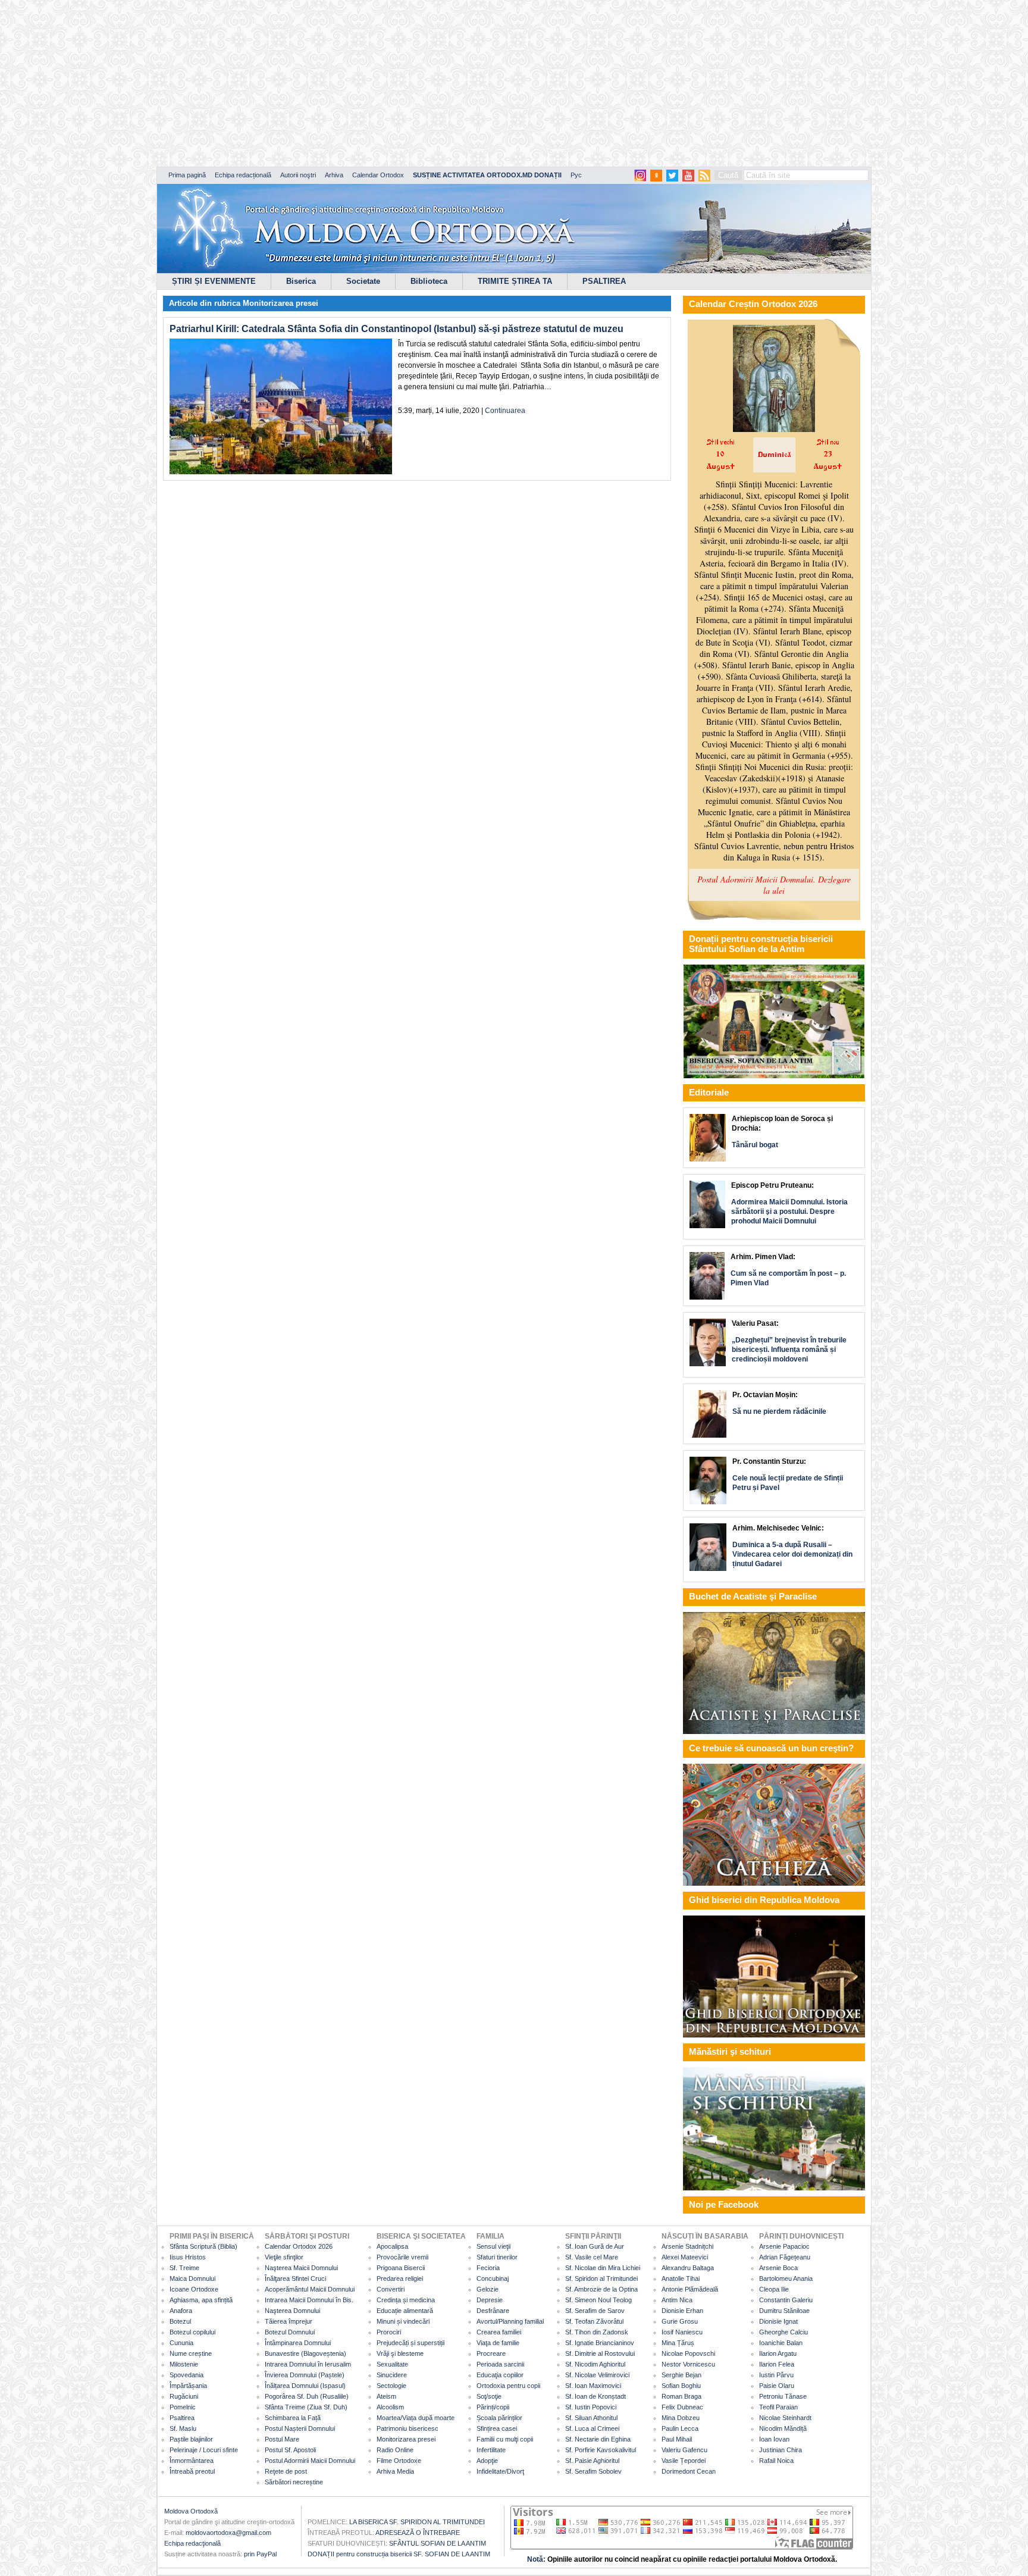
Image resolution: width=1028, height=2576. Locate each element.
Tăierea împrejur (289, 2321)
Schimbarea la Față (293, 2418)
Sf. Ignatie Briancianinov (600, 2343)
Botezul (180, 2321)
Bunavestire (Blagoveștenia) (305, 2353)
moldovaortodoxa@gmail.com (228, 2533)
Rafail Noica (776, 2461)
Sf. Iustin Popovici (591, 2407)
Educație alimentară (405, 2311)
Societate (363, 281)
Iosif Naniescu (682, 2332)
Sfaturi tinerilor (497, 2257)
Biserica (301, 281)
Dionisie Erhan (682, 2311)
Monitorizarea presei (280, 303)
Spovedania (187, 2375)
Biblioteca (429, 281)
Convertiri (391, 2289)
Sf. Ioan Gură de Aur (595, 2246)
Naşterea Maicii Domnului (301, 2268)
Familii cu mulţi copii (505, 2439)
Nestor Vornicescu (688, 2364)
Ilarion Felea (777, 2364)
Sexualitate (392, 2364)
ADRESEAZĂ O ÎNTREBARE (418, 2533)
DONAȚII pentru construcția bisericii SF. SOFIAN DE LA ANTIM (399, 2554)
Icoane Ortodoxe (194, 2289)
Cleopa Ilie (774, 2289)
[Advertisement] (363, 83)
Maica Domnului (192, 2278)
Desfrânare (493, 2311)
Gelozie (488, 2289)
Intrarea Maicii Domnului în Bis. (309, 2300)
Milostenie (184, 2364)
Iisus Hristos (188, 2257)
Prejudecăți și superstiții (410, 2343)
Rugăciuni (184, 2396)
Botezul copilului (192, 2332)
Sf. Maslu (183, 2428)
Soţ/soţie (489, 2396)
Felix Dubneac (682, 2407)
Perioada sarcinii (500, 2364)
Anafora (181, 2311)
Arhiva (334, 175)
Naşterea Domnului (292, 2311)
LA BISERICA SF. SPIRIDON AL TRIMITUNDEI (417, 2522)
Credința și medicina (406, 2300)
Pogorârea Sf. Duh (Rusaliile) (307, 2396)
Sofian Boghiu (681, 2386)
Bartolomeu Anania (786, 2278)
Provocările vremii (402, 2257)
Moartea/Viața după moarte (416, 2418)
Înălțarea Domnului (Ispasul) (305, 2386)
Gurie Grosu (680, 2321)
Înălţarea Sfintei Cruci (295, 2278)
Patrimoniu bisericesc (408, 2428)
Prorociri (389, 2332)
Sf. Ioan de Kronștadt (596, 2396)
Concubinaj (493, 2278)
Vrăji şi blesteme (400, 2353)
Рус (576, 175)
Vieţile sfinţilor (284, 2257)
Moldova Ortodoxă (191, 2511)
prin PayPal (260, 2554)
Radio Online (395, 2450)
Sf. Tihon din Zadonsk (597, 2332)
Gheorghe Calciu (783, 2332)
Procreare (491, 2353)
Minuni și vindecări (403, 2321)
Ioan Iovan (774, 2439)
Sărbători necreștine (294, 2482)
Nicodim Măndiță (783, 2428)
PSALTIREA (604, 281)
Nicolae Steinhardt (785, 2418)
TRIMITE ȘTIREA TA (515, 281)
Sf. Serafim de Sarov (595, 2311)
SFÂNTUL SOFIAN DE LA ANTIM (438, 2543)
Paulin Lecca (680, 2428)
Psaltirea (182, 2418)
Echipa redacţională (192, 2543)
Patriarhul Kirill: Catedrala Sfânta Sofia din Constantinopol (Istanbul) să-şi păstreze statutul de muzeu (397, 329)
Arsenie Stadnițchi (687, 2246)
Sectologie (391, 2386)
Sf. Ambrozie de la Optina (601, 2289)
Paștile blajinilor (191, 2439)
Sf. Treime (184, 2268)
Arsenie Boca (778, 2268)
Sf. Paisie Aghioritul (592, 2461)
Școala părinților (499, 2418)
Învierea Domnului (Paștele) (305, 2375)
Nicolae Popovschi (688, 2353)
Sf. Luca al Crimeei (592, 2428)
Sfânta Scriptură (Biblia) (203, 2246)
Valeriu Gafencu (684, 2450)
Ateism (386, 2396)
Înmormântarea (192, 2461)
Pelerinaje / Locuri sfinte (204, 2450)
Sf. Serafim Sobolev (593, 2471)
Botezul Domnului (290, 2332)
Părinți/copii (493, 2407)
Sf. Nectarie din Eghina (598, 2439)
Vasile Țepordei (684, 2461)
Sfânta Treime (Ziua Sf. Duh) (306, 2407)
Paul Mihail (677, 2439)
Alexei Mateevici (685, 2257)
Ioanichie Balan (781, 2343)
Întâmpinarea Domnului (298, 2343)
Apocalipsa (392, 2246)
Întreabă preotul (192, 2471)
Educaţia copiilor (500, 2375)
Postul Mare (282, 2439)
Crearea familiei (499, 2332)
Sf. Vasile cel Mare (592, 2257)
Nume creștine (191, 2353)
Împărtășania (188, 2386)
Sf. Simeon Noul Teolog (598, 2300)
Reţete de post (286, 2471)
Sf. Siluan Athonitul (591, 2418)
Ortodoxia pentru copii (508, 2386)
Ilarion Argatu (778, 2353)
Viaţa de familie (498, 2343)
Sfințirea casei (497, 2428)
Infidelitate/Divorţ (500, 2471)
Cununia (181, 2343)
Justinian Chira (781, 2450)
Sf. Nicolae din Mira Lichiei (603, 2268)
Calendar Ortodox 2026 (299, 2246)
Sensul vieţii (493, 2246)
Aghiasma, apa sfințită (201, 2300)
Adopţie (487, 2461)
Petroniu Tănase (783, 2396)
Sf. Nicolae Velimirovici (597, 2375)
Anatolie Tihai (681, 2278)
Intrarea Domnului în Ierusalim (308, 2364)
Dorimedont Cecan (689, 2471)
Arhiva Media (395, 2471)
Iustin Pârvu (776, 2375)
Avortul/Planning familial (510, 2321)
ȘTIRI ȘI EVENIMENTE (214, 281)
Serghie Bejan (681, 2375)
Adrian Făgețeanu (785, 2257)
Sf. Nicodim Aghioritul (595, 2364)
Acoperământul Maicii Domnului (310, 2289)
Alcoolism (390, 2407)
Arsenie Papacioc (784, 2246)
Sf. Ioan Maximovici (593, 2386)
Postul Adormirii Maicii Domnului (310, 2461)
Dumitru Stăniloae (784, 2311)
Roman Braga (681, 2396)
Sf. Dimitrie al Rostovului (600, 2353)
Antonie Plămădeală (690, 2289)
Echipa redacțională (243, 175)
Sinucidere (392, 2375)
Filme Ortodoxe (399, 2461)
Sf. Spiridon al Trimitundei (601, 2278)
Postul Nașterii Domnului (300, 2428)
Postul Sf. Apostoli (290, 2450)
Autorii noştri (298, 175)
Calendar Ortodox (378, 175)
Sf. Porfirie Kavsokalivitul (601, 2450)
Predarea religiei (400, 2278)
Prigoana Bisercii (401, 2268)
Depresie (490, 2300)
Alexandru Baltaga (688, 2268)
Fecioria (488, 2268)
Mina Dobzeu (681, 2418)
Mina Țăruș (678, 2343)
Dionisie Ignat (778, 2321)
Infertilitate (491, 2450)
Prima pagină (187, 175)
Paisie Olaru (777, 2386)
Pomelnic (183, 2407)
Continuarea (505, 411)
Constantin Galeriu (786, 2300)
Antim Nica (677, 2300)
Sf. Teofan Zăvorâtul (594, 2321)
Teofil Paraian (778, 2407)
